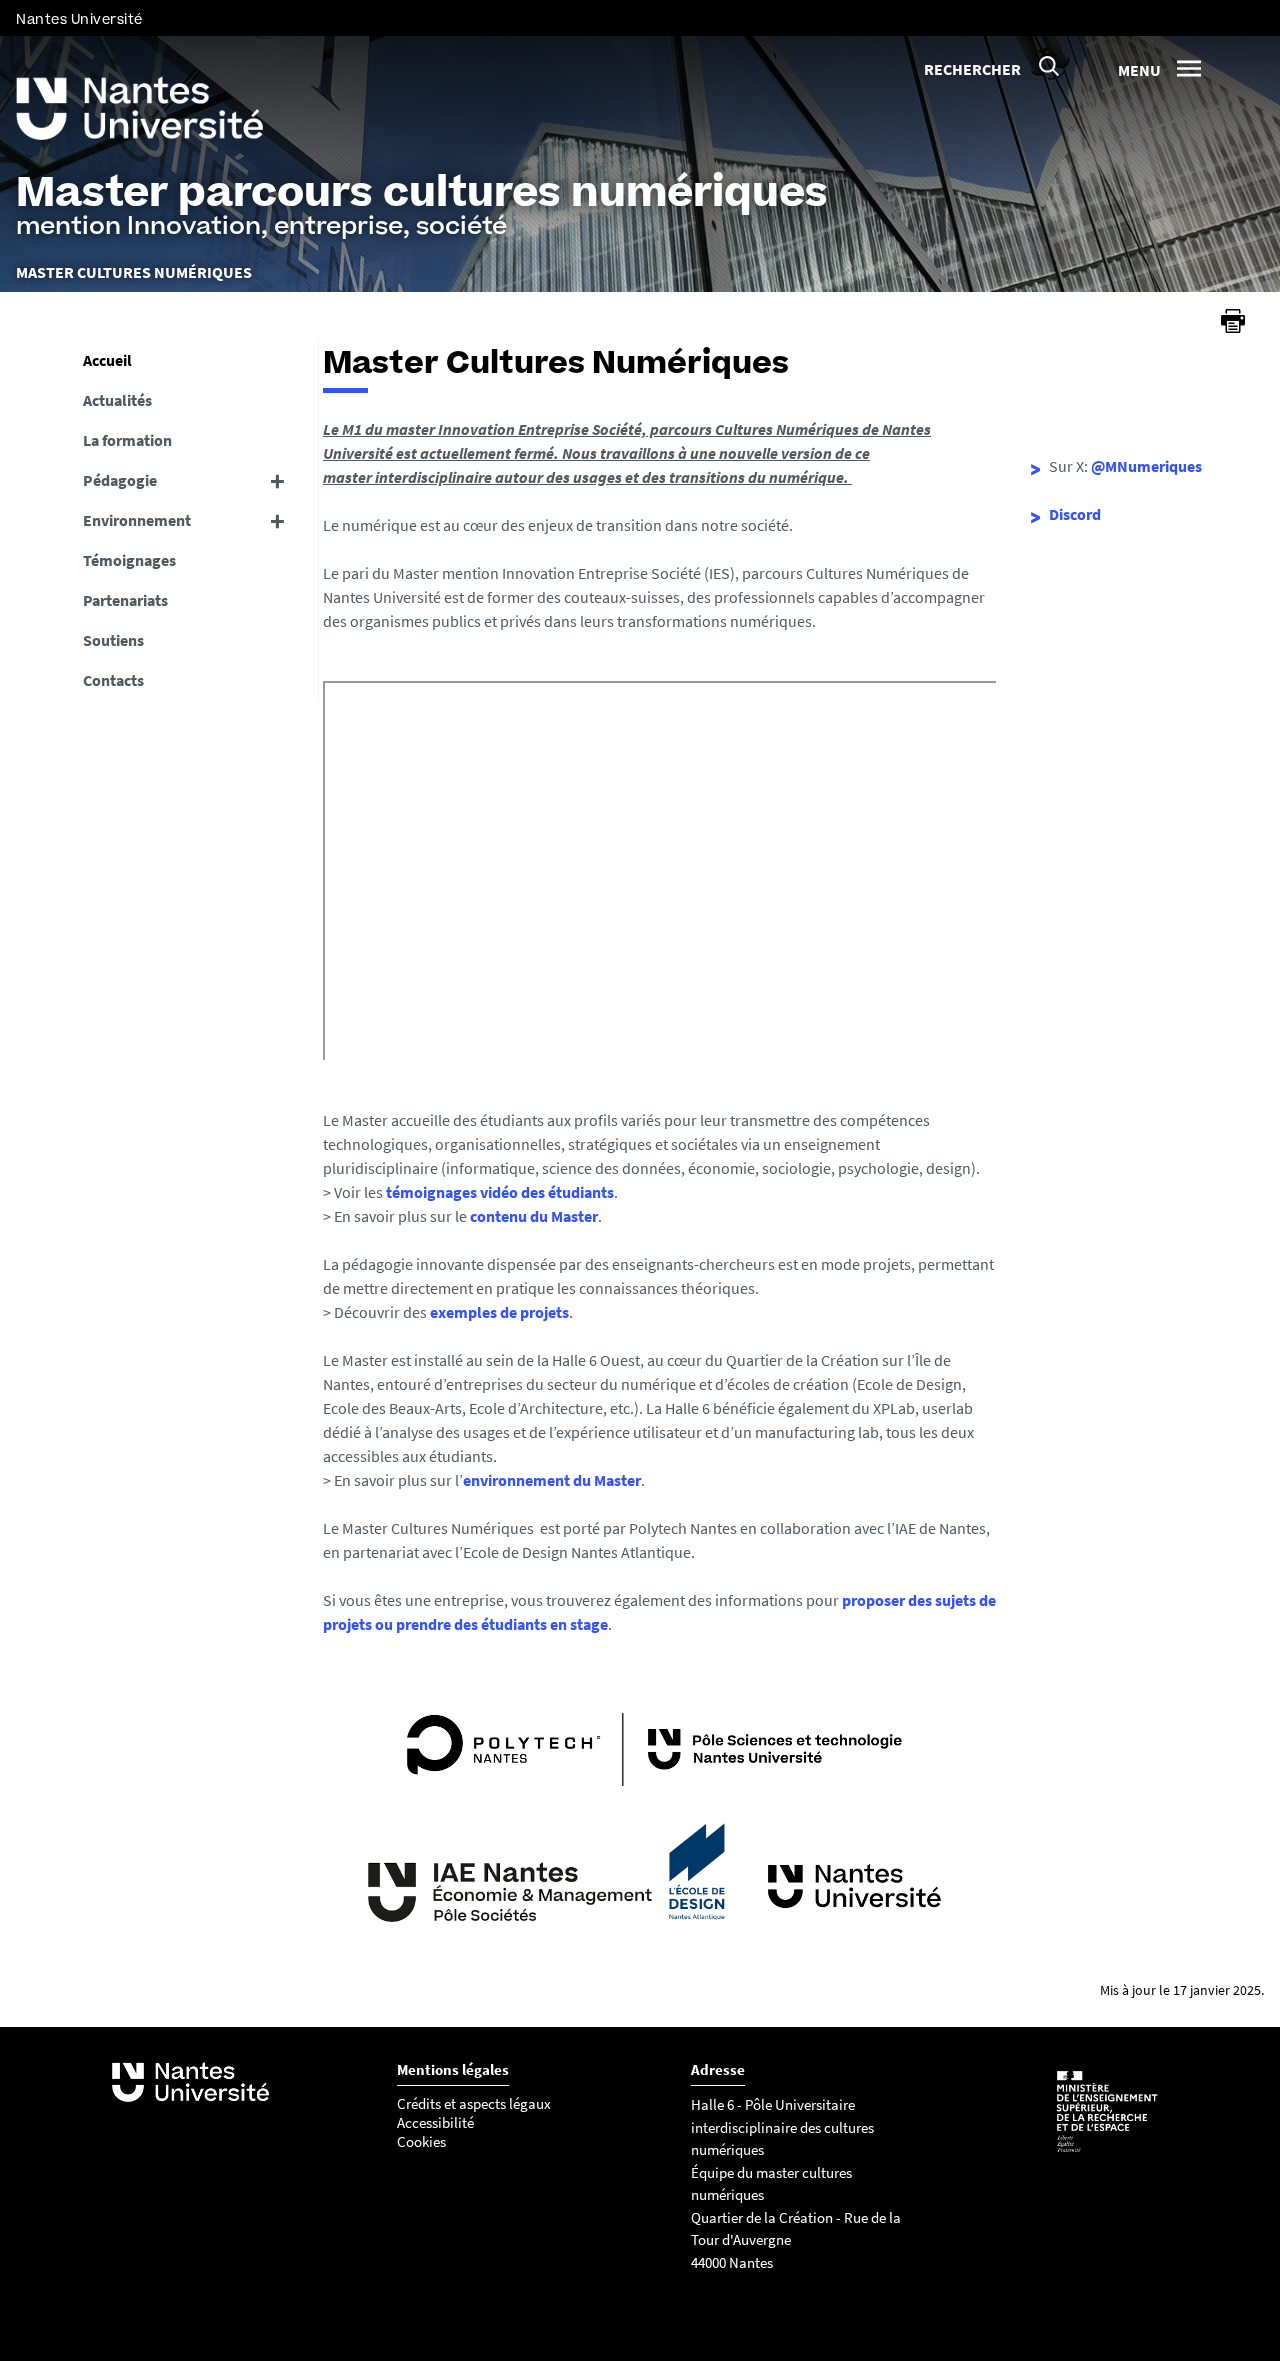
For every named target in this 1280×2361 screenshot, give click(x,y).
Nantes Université (79, 19)
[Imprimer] (1233, 321)
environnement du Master (552, 1480)
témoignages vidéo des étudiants (500, 1192)
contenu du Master (534, 1216)
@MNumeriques (1146, 466)
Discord (1075, 514)
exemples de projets (499, 1312)
